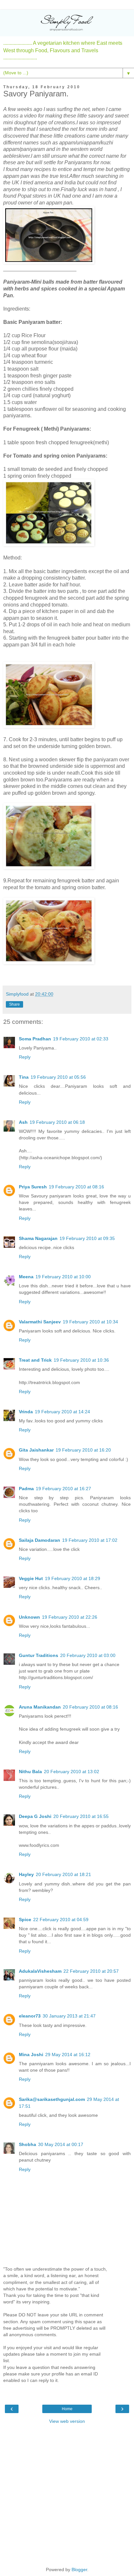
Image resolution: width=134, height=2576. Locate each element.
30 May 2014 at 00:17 (61, 2144)
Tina (24, 1077)
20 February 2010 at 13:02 (72, 1772)
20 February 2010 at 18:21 (63, 1874)
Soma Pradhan (35, 1039)
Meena (26, 1277)
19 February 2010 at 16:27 (63, 1489)
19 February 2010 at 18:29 (73, 1578)
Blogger (79, 2570)
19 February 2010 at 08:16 (76, 1187)
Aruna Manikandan (40, 1707)
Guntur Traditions (39, 1655)
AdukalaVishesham (40, 1971)
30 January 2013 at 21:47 (69, 2016)
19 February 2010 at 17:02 (90, 1540)
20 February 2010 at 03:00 (88, 1655)
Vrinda (26, 1412)
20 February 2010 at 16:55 (81, 1816)
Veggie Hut (31, 1578)
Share (14, 1004)
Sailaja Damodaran (40, 1540)
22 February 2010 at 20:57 (91, 1971)
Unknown (29, 1617)
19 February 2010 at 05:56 (58, 1077)
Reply (25, 1057)
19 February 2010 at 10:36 (81, 1360)
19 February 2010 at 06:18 (57, 1122)
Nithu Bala (30, 1772)
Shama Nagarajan (38, 1238)
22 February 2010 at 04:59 (61, 1920)
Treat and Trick (35, 1360)
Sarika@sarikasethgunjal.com (52, 2099)
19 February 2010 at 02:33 (81, 1039)
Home (67, 2409)
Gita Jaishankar (36, 1450)
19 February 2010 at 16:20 (83, 1450)
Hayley (26, 1874)
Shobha (27, 2144)
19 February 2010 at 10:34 (90, 1322)
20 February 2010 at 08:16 (90, 1707)
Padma (26, 1489)
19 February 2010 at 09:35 (87, 1238)
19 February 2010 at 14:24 (62, 1412)
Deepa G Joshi (35, 1816)
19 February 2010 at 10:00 (63, 1277)
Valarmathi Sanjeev (40, 1322)
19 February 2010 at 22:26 (70, 1617)
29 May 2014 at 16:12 (68, 2055)
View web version (67, 2421)
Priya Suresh (33, 1187)
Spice (25, 1920)
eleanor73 (30, 2016)
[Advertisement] (67, 2495)
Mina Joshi (31, 2055)
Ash (23, 1122)
